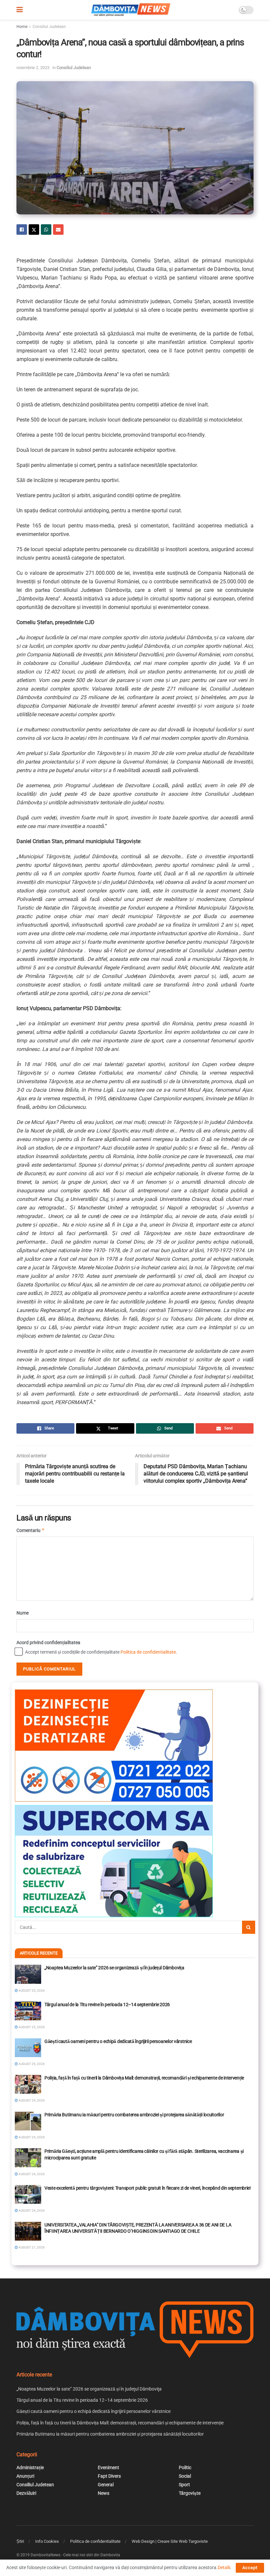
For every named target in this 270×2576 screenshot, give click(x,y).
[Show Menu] (20, 10)
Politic (185, 2467)
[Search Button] (249, 1927)
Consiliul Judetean (49, 27)
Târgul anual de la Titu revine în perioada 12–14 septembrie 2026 (107, 2005)
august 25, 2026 (31, 1991)
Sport (184, 2485)
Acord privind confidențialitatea (48, 1642)
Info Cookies (47, 2541)
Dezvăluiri (26, 2493)
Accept (250, 2568)
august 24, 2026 (31, 2100)
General (106, 2485)
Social (185, 2476)
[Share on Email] (58, 230)
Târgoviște (190, 2493)
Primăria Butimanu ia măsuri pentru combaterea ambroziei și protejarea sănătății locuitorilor (134, 2115)
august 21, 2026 (31, 2247)
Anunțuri (25, 2476)
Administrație (30, 2467)
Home (22, 27)
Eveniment (108, 2467)
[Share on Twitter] (34, 230)
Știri (20, 2541)
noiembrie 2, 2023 (33, 68)
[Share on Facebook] (22, 230)
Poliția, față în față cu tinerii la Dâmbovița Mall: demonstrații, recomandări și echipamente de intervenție (144, 2078)
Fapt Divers (109, 2476)
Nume (23, 1613)
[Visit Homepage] (131, 10)
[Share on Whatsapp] (46, 230)
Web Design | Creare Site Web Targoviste (170, 2541)
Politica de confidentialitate (148, 1652)
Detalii (224, 2567)
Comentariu (31, 1530)
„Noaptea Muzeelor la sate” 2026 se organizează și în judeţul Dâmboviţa (114, 1968)
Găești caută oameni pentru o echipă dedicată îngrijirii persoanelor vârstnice (118, 2041)
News (104, 2493)
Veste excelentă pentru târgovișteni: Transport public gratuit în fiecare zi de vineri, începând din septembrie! (148, 2188)
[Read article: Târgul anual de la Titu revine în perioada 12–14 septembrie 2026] (28, 2011)
